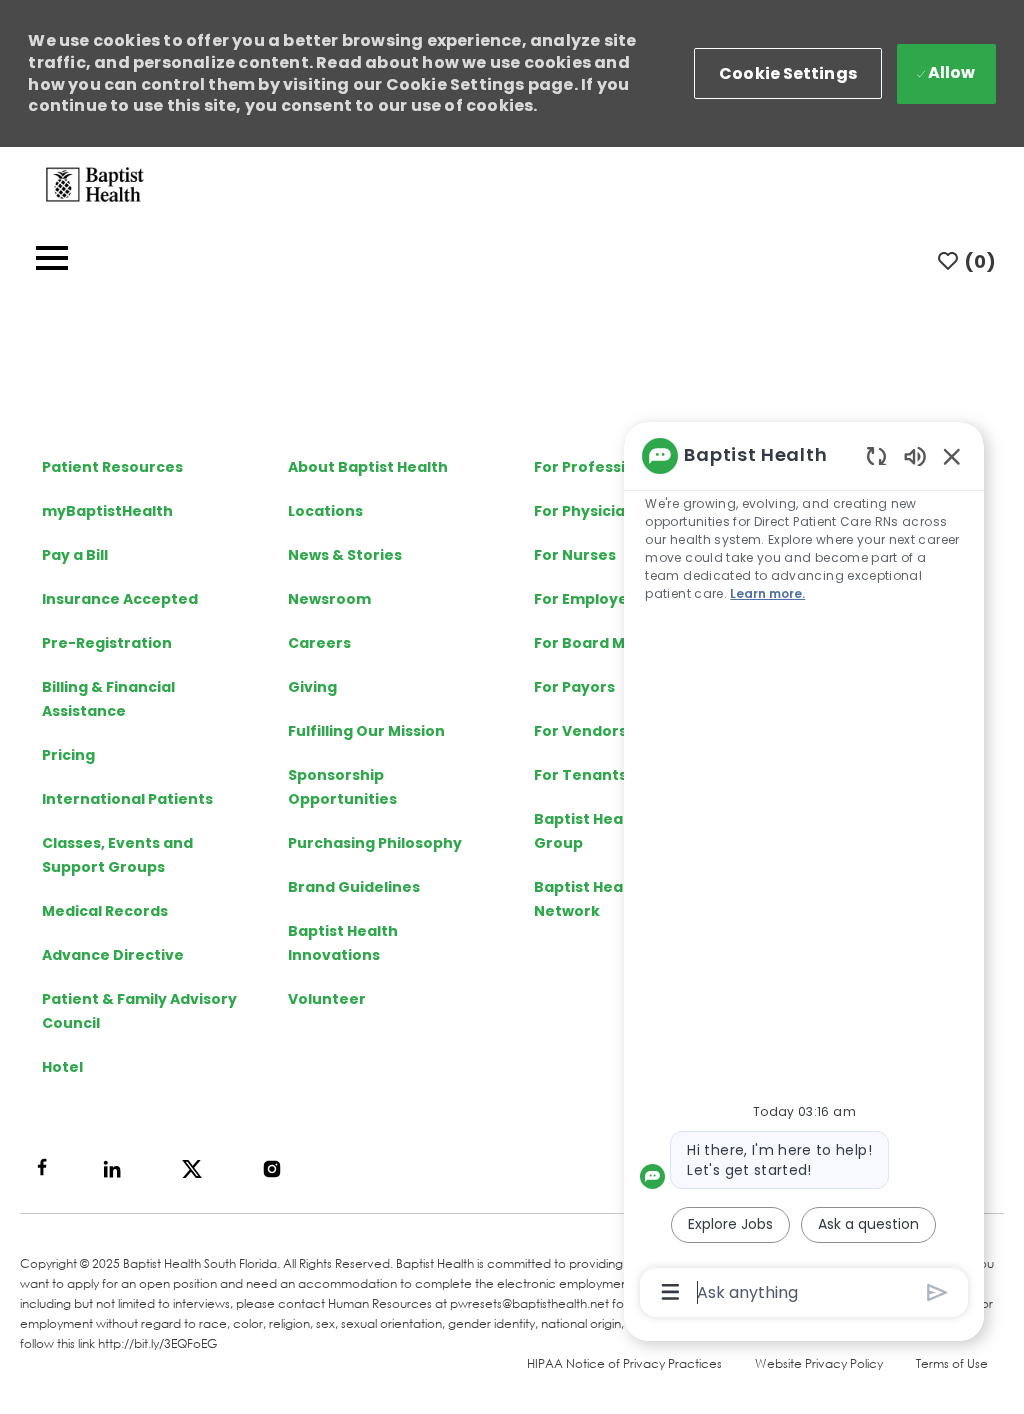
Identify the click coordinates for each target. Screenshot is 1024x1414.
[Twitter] (192, 1169)
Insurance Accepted (120, 599)
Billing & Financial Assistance (108, 699)
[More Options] (670, 1292)
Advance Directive (113, 955)
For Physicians (588, 511)
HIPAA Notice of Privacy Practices (624, 1363)
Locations (325, 511)
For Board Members (609, 643)
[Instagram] (272, 1169)
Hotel (62, 1067)
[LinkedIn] (112, 1169)
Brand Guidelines (354, 887)
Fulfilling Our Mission (366, 731)
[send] (937, 1292)
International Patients (127, 799)
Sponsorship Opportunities (342, 787)
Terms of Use (952, 1363)
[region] (804, 872)
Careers (319, 643)
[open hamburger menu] (52, 261)
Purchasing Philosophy (375, 843)
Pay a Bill (75, 555)
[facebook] (42, 1167)
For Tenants (580, 775)
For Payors (574, 687)
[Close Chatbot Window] (952, 456)
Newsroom (329, 599)
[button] (788, 73)
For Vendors (580, 731)
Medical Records (105, 911)
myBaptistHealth (107, 511)
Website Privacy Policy (819, 1363)
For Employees (590, 599)
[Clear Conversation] (876, 455)
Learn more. (767, 593)
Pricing (68, 755)
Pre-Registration (107, 643)
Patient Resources (112, 467)
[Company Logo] (95, 183)
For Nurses (575, 555)
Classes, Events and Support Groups (117, 855)
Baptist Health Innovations (343, 943)
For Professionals (600, 467)
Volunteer (327, 999)
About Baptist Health (368, 467)
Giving (312, 687)
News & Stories (345, 555)
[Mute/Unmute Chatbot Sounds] (915, 455)
